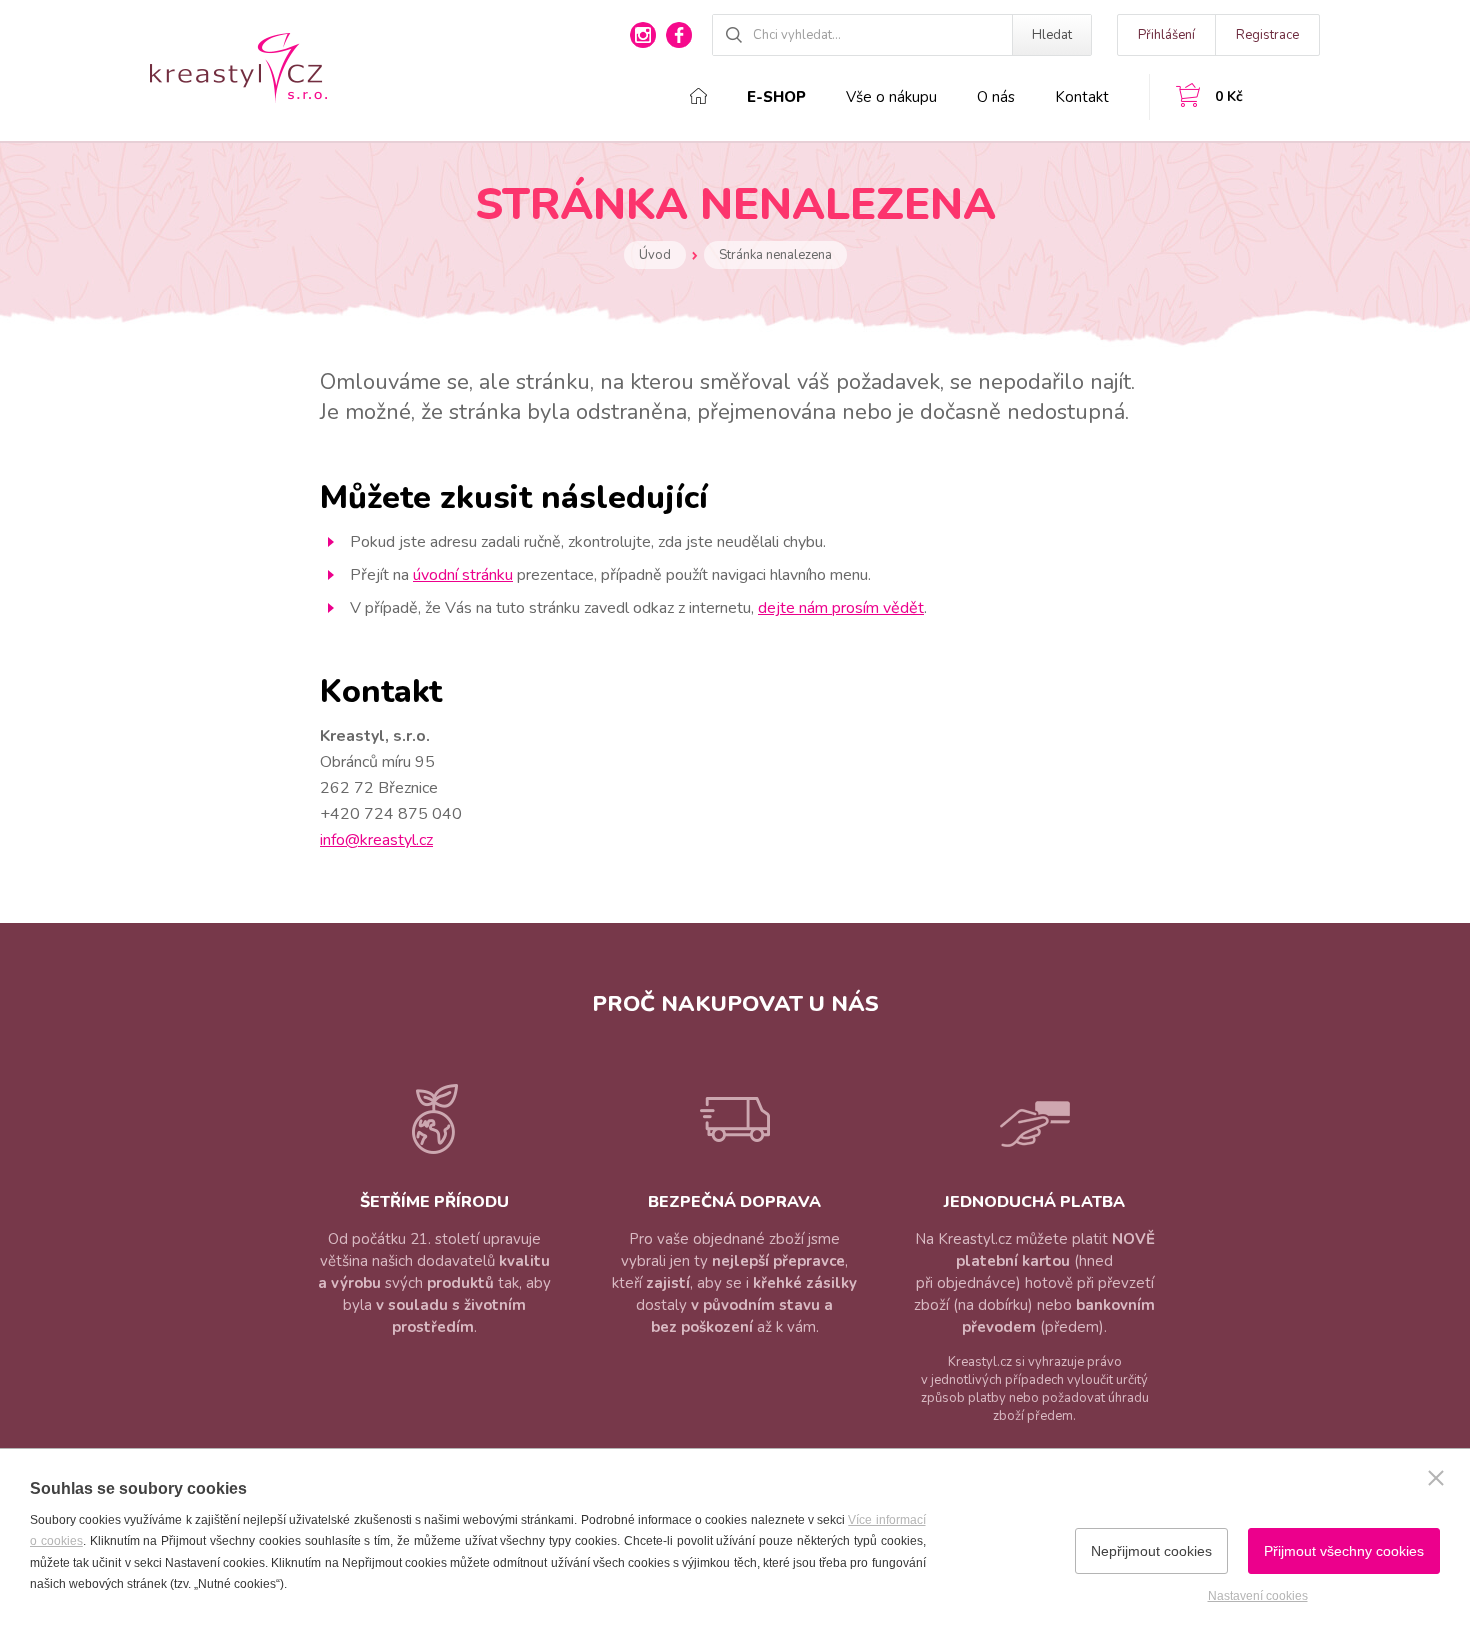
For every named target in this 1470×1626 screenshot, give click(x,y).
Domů (698, 96)
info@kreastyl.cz (376, 840)
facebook (679, 35)
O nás (996, 97)
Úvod (655, 255)
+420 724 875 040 (391, 814)
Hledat (1052, 35)
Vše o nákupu (891, 97)
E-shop (776, 97)
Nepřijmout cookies (1151, 1551)
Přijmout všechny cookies (1344, 1551)
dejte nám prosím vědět (841, 608)
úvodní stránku (463, 575)
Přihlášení (1166, 35)
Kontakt (1082, 97)
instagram (643, 35)
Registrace (1267, 35)
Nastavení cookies (1258, 1596)
